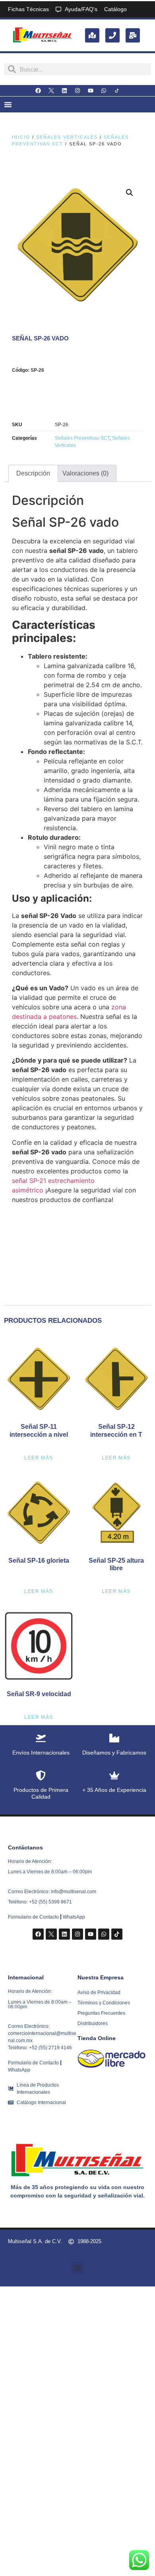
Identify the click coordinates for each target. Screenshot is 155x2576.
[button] (130, 193)
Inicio (21, 137)
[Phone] (112, 35)
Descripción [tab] (33, 473)
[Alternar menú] (8, 104)
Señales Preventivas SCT (82, 438)
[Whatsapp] (104, 91)
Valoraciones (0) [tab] (85, 473)
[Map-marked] (92, 35)
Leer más (39, 1458)
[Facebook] (38, 91)
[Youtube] (91, 91)
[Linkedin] (64, 91)
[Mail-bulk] (133, 35)
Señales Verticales (67, 137)
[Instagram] (77, 91)
